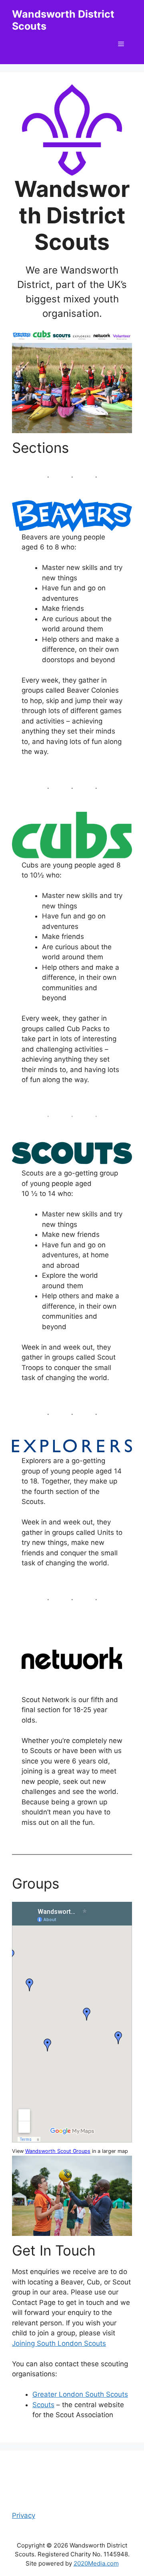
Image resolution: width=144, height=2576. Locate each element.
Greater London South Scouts (80, 2394)
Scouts (43, 2405)
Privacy (24, 2515)
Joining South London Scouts (59, 2343)
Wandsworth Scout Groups (58, 2151)
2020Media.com (96, 2563)
